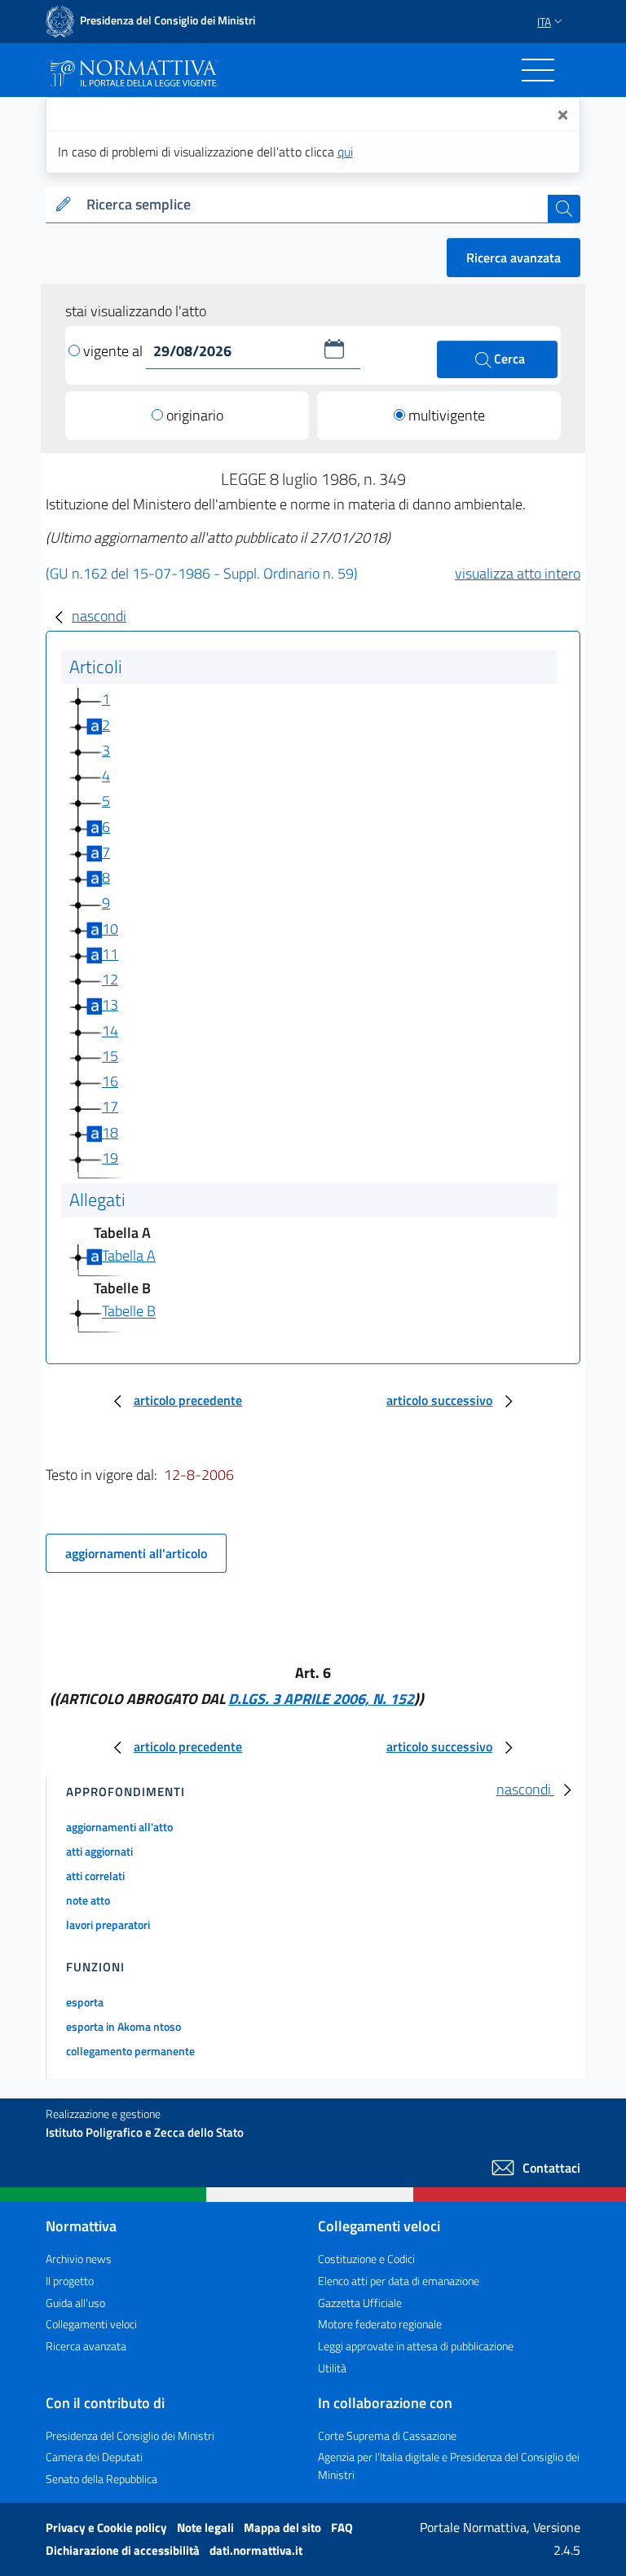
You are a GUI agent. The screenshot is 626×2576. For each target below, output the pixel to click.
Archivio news (79, 2259)
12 (110, 979)
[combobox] (314, 205)
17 (110, 1106)
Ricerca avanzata (514, 258)
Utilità (332, 2368)
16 (110, 1081)
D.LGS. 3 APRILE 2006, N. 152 (321, 1699)
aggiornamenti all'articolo (136, 1553)
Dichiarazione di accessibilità (124, 2550)
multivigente (447, 415)
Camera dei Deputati (94, 2457)
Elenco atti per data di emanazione (399, 2281)
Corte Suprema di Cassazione (387, 2435)
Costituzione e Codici (366, 2259)
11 (110, 954)
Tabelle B (129, 1312)
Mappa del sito (284, 2528)
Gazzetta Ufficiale (360, 2303)
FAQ (342, 2528)
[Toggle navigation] (538, 70)
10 (110, 929)
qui (345, 152)
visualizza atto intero (518, 573)
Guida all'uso (75, 2303)
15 (110, 1056)
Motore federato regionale (380, 2324)
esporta (85, 2002)
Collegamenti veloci (91, 2324)
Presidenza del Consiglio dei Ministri (130, 2435)
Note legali (207, 2528)
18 (110, 1132)
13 (110, 1004)
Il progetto (70, 2281)
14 (110, 1030)
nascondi (99, 616)
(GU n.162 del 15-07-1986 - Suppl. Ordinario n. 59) (202, 573)
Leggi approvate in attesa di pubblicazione (416, 2346)
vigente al (115, 351)
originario (195, 415)
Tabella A (129, 1255)
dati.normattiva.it (256, 2550)
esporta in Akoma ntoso (123, 2026)
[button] (334, 349)
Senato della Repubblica (101, 2479)
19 (110, 1158)
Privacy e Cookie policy (108, 2528)
